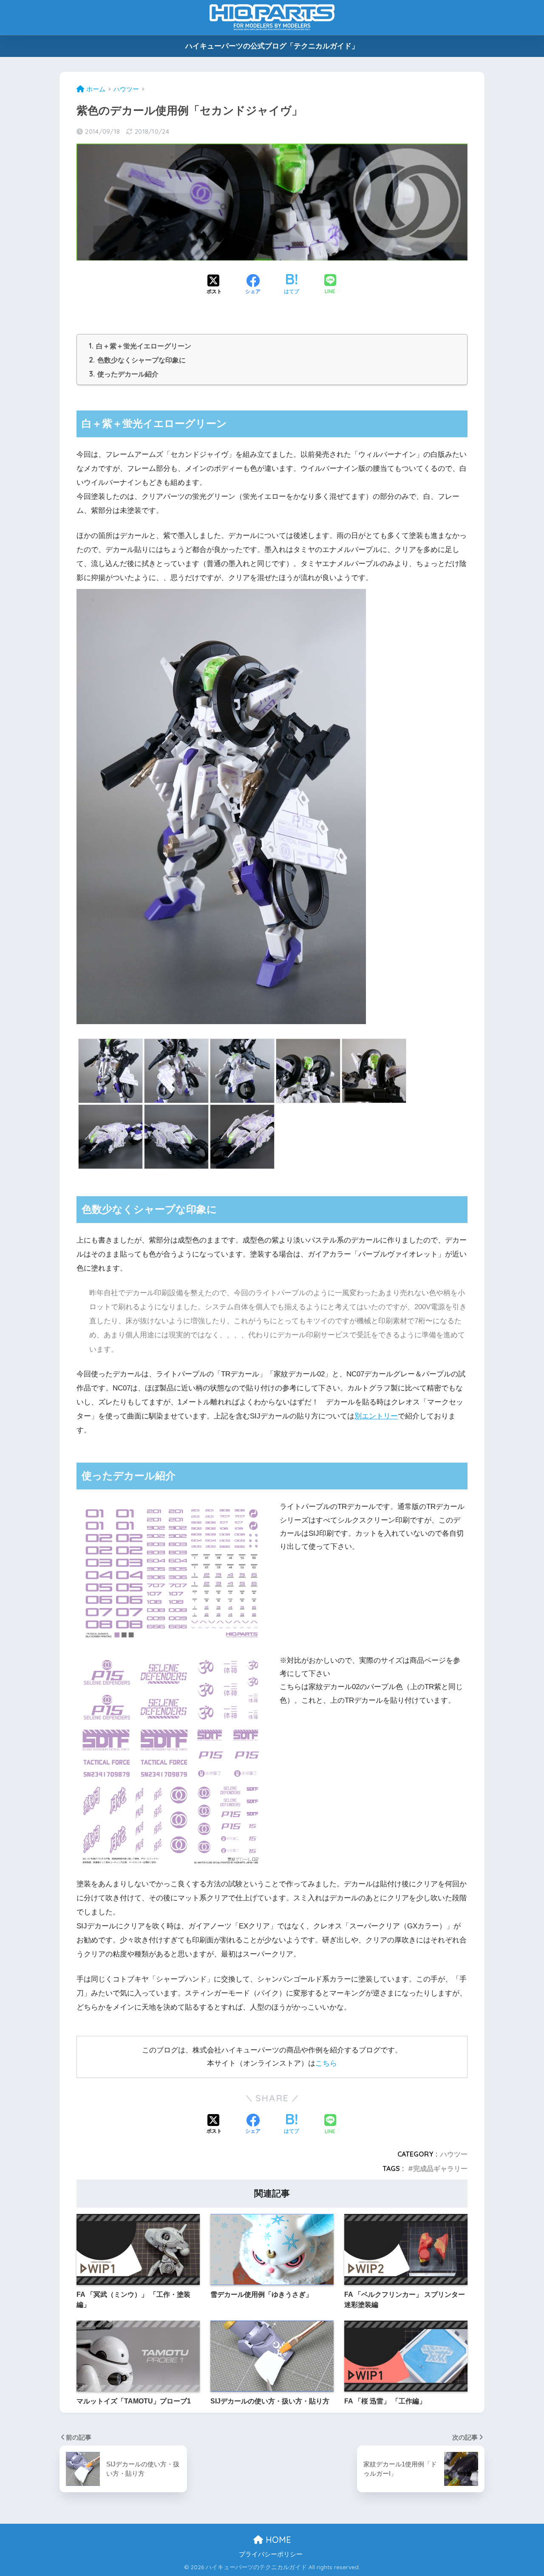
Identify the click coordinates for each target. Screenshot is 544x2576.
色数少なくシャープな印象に (137, 360)
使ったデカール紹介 (124, 374)
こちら (326, 2063)
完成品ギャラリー (440, 2168)
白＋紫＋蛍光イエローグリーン (140, 346)
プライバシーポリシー (271, 2554)
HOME (277, 2540)
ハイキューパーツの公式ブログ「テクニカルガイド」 (272, 46)
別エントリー (376, 1416)
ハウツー (454, 2154)
